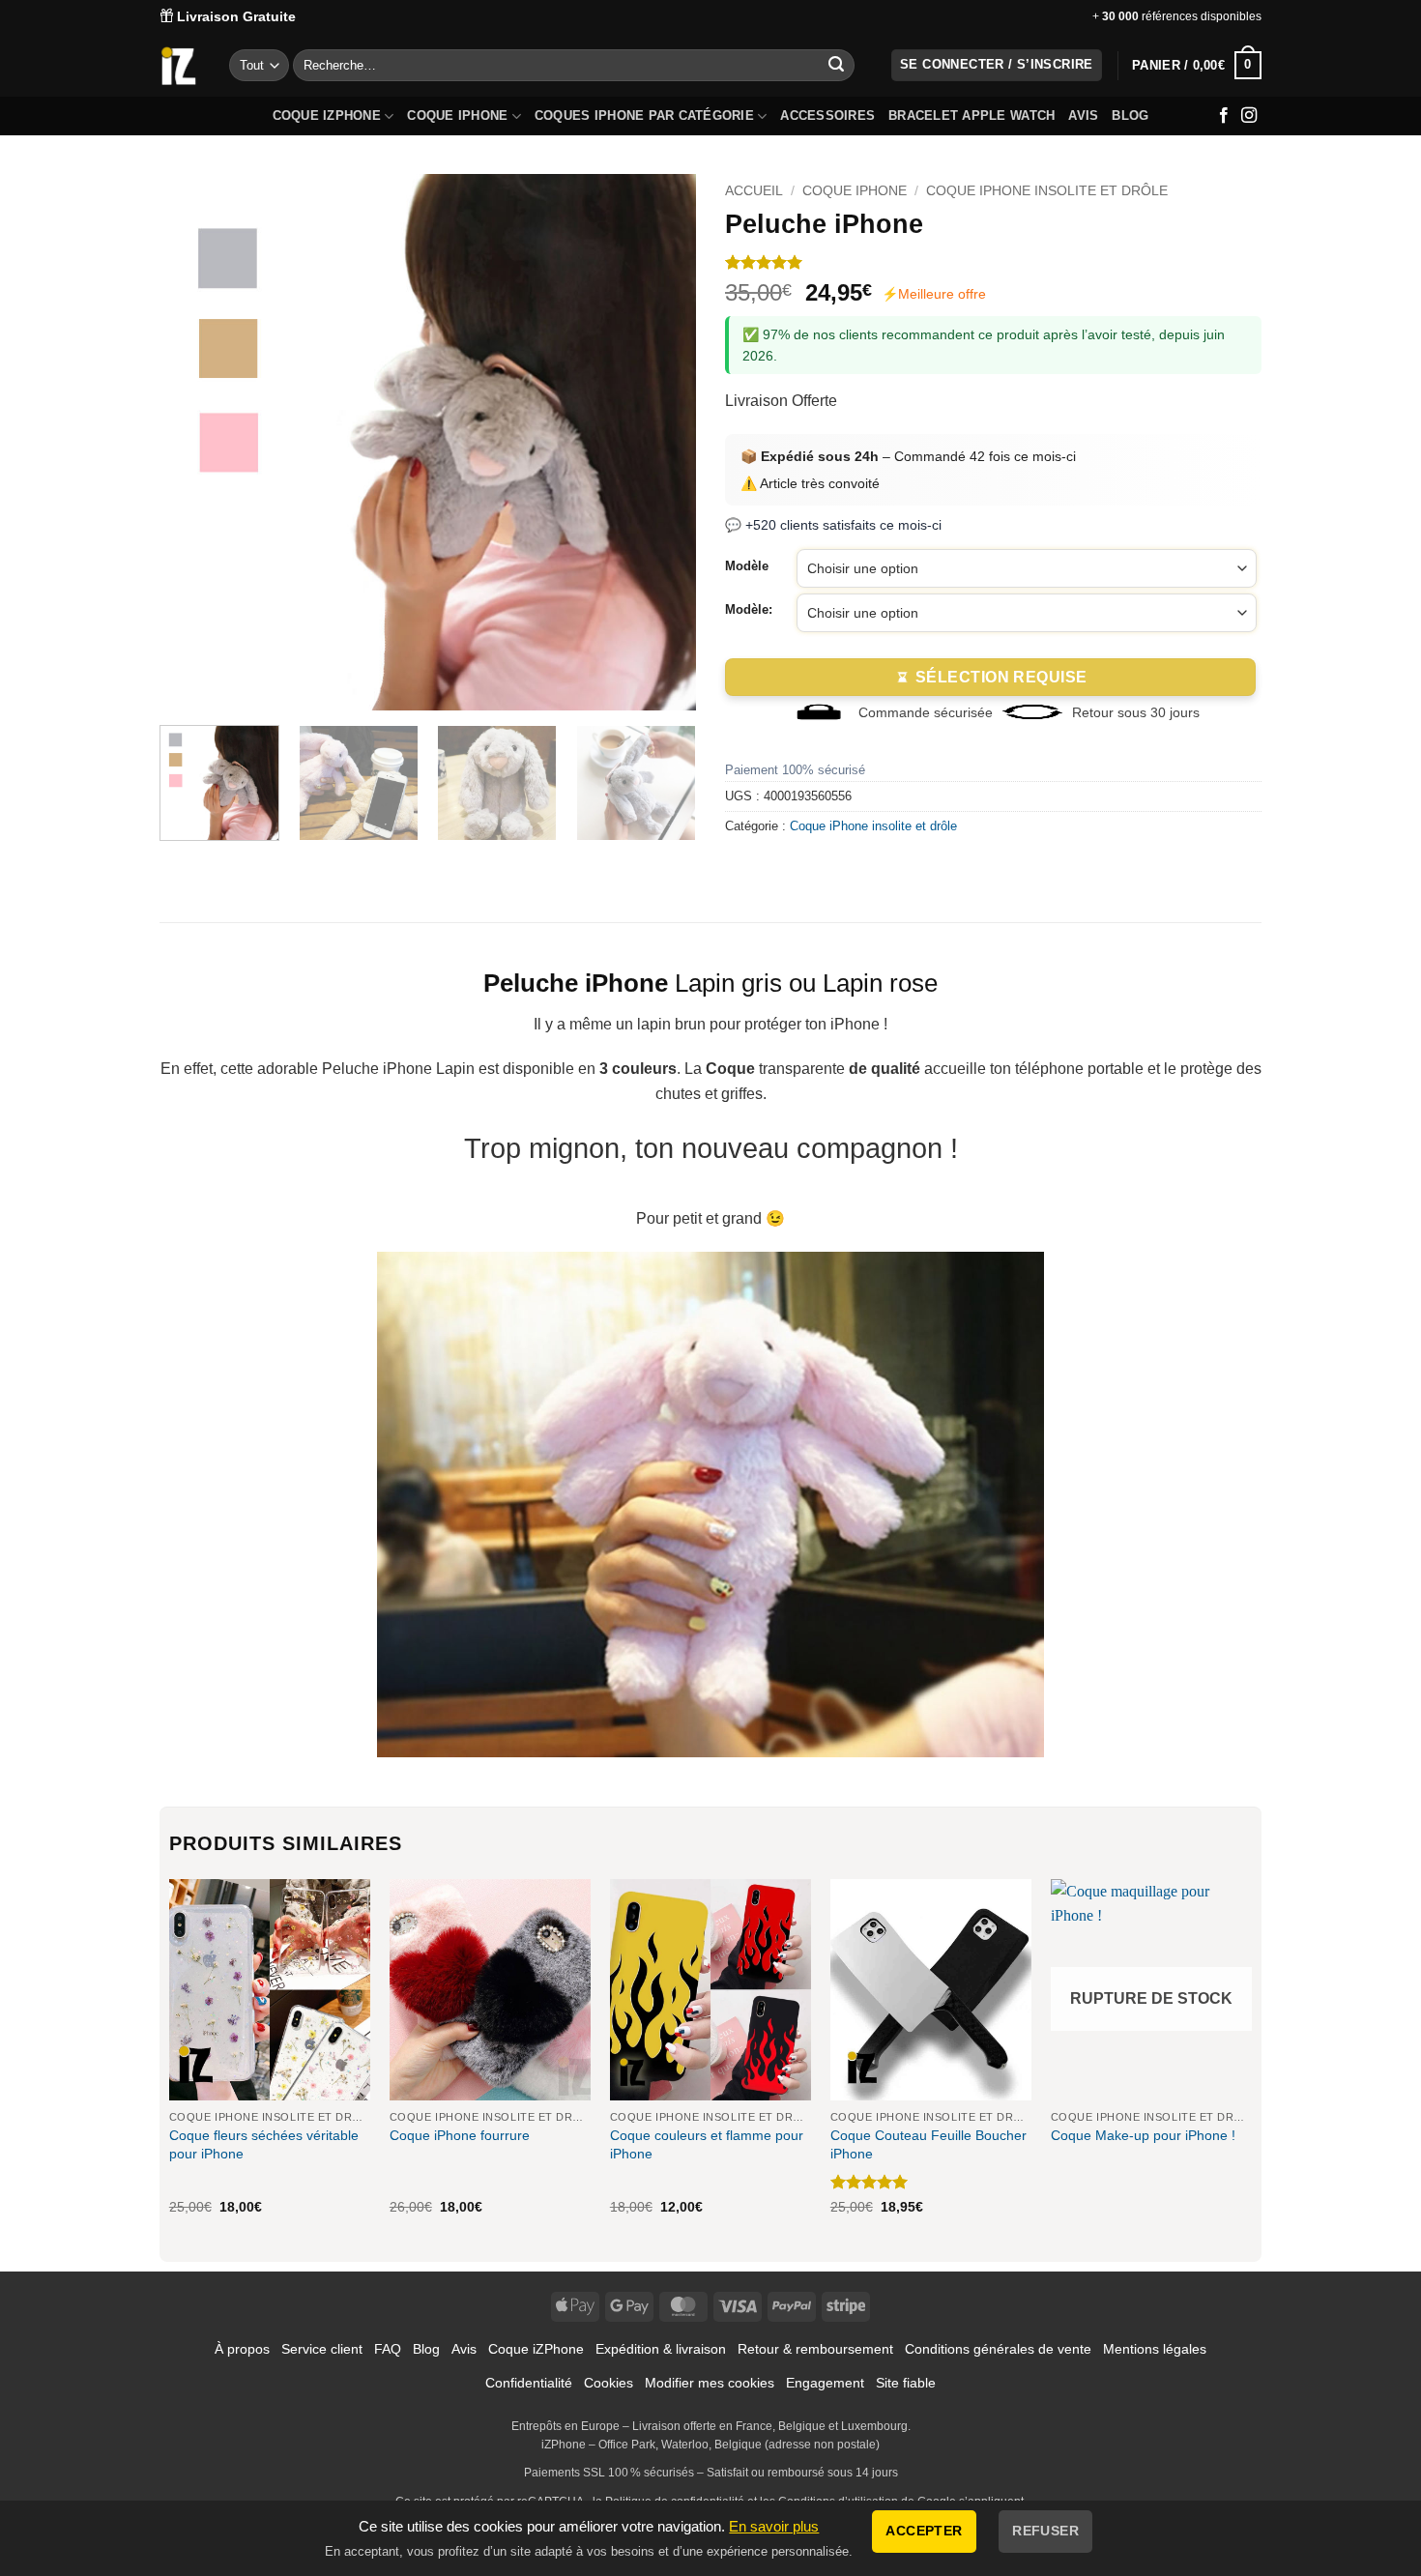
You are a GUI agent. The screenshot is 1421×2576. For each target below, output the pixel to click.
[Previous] (194, 442)
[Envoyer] (836, 66)
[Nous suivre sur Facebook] (1224, 116)
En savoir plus (774, 2526)
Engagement (825, 2383)
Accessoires (827, 116)
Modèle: (749, 610)
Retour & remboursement (815, 2349)
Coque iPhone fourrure (460, 2135)
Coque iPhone (457, 116)
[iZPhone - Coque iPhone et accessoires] (179, 66)
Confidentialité (529, 2383)
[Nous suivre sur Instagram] (1249, 116)
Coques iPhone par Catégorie (644, 116)
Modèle (747, 566)
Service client (322, 2349)
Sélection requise (1001, 677)
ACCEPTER (924, 2531)
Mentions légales (1155, 2349)
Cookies (609, 2383)
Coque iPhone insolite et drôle (1047, 191)
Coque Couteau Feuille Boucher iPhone (928, 2144)
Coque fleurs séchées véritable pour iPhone (264, 2144)
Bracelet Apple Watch (971, 116)
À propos (242, 2349)
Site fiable (906, 2383)
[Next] (661, 442)
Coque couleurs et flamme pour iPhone (707, 2144)
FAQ (388, 2349)
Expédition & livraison (661, 2349)
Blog (1130, 116)
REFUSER (1045, 2531)
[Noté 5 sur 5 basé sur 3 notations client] (993, 262)
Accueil (754, 191)
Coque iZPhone (327, 116)
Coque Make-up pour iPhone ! (1143, 2135)
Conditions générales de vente (998, 2349)
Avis (1083, 116)
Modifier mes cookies (710, 2383)
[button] (1197, 66)
